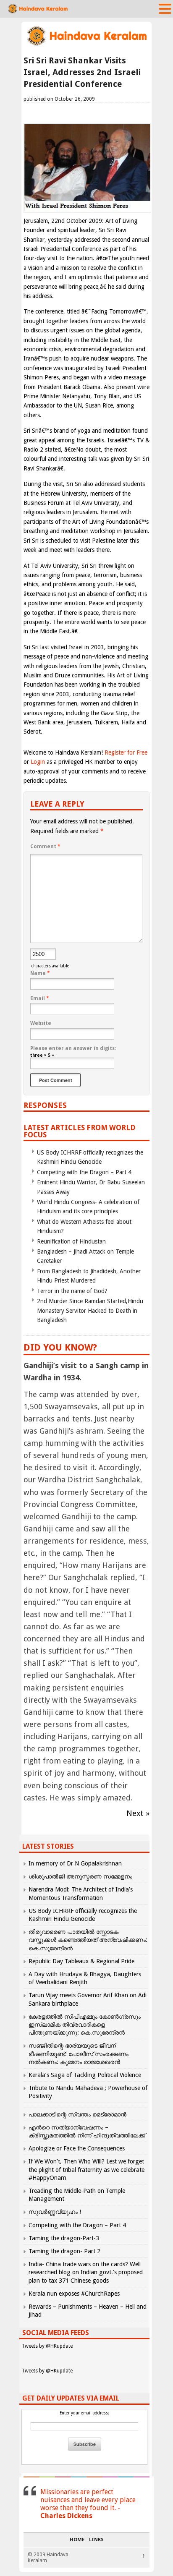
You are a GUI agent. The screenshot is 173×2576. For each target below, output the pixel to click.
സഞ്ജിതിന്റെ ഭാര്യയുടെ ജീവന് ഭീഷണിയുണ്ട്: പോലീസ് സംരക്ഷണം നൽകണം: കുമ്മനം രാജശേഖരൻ (79, 2053)
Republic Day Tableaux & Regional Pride (81, 1961)
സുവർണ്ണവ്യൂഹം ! (55, 2212)
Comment (45, 846)
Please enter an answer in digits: (73, 1048)
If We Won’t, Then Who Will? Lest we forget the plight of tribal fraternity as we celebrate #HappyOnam (86, 2169)
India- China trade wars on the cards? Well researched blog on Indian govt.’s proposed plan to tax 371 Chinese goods (86, 2272)
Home (77, 2540)
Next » (138, 1813)
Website (41, 1023)
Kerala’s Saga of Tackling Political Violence (85, 2075)
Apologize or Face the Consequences (77, 2148)
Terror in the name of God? (72, 1291)
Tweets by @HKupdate (47, 2346)
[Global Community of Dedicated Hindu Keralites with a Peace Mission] (86, 45)
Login (38, 762)
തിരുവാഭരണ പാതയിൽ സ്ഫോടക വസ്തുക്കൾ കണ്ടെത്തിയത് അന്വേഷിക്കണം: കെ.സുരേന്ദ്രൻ (88, 1940)
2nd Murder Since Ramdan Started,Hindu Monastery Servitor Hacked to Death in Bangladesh (90, 1310)
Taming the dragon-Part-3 (64, 2238)
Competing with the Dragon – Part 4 (84, 1172)
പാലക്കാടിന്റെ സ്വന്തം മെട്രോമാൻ (77, 2114)
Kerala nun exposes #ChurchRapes (74, 2294)
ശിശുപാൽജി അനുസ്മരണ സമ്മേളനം (80, 1876)
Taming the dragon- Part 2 (64, 2251)
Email (40, 998)
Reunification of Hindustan (71, 1241)
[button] (165, 8)
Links (96, 2540)
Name (40, 973)
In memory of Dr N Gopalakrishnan (75, 1863)
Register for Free (126, 752)
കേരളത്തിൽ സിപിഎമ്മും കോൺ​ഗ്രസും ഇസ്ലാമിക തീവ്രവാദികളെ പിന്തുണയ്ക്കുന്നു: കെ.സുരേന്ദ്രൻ (85, 2025)
